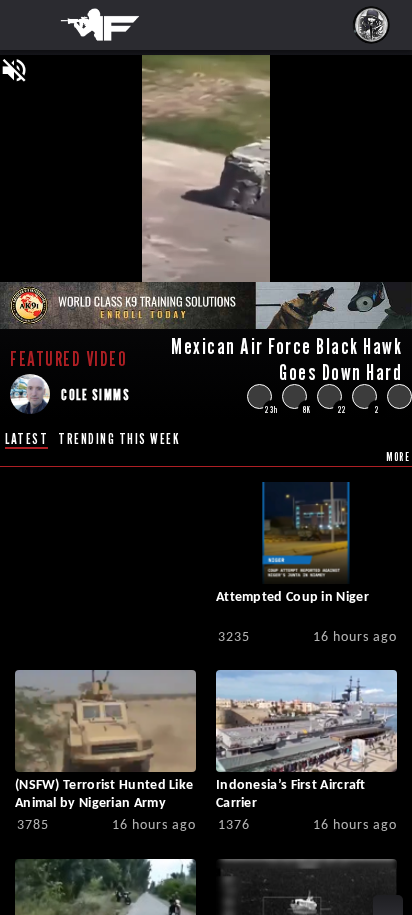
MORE (398, 456)
